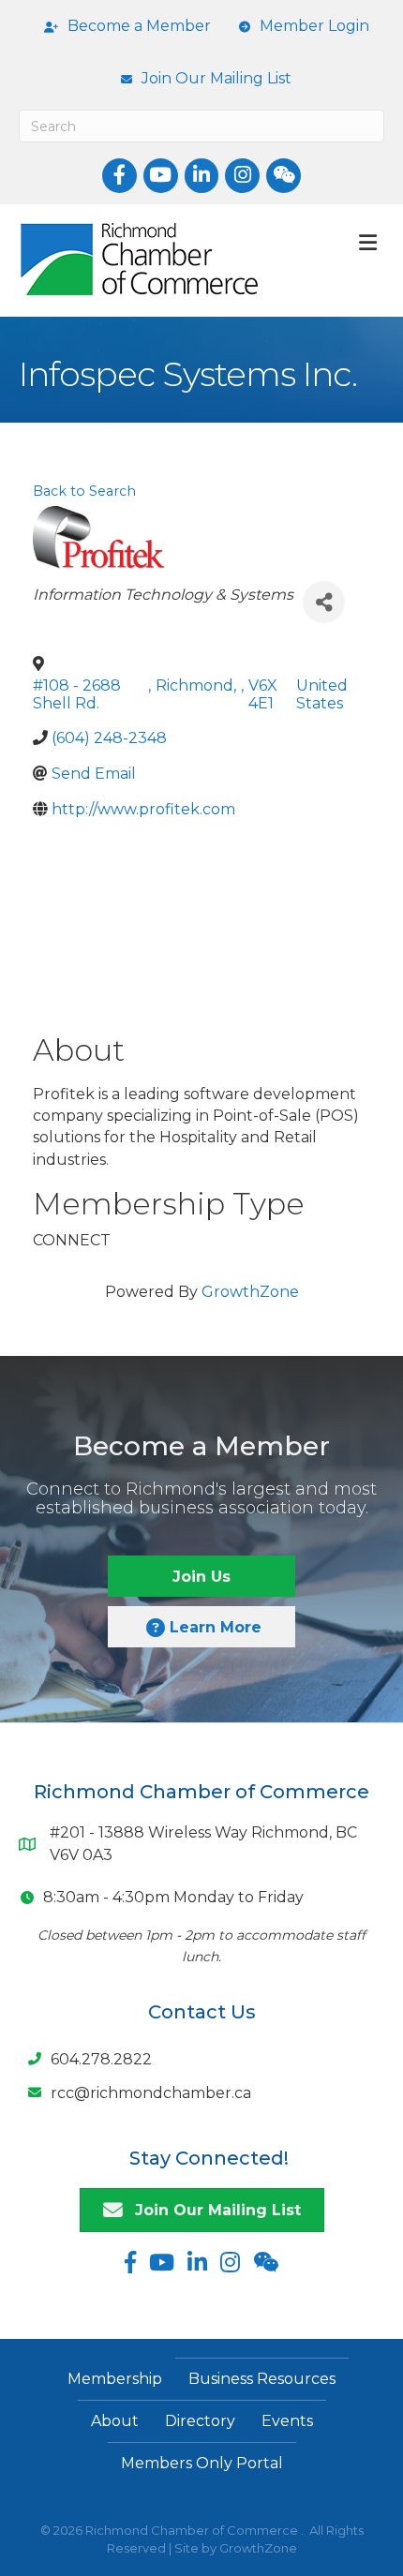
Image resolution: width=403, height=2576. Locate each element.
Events (287, 2421)
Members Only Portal (202, 2463)
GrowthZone (250, 1292)
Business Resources (262, 2379)
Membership (115, 2379)
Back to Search (84, 491)
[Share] (324, 602)
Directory (200, 2421)
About (115, 2421)
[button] (201, 1576)
